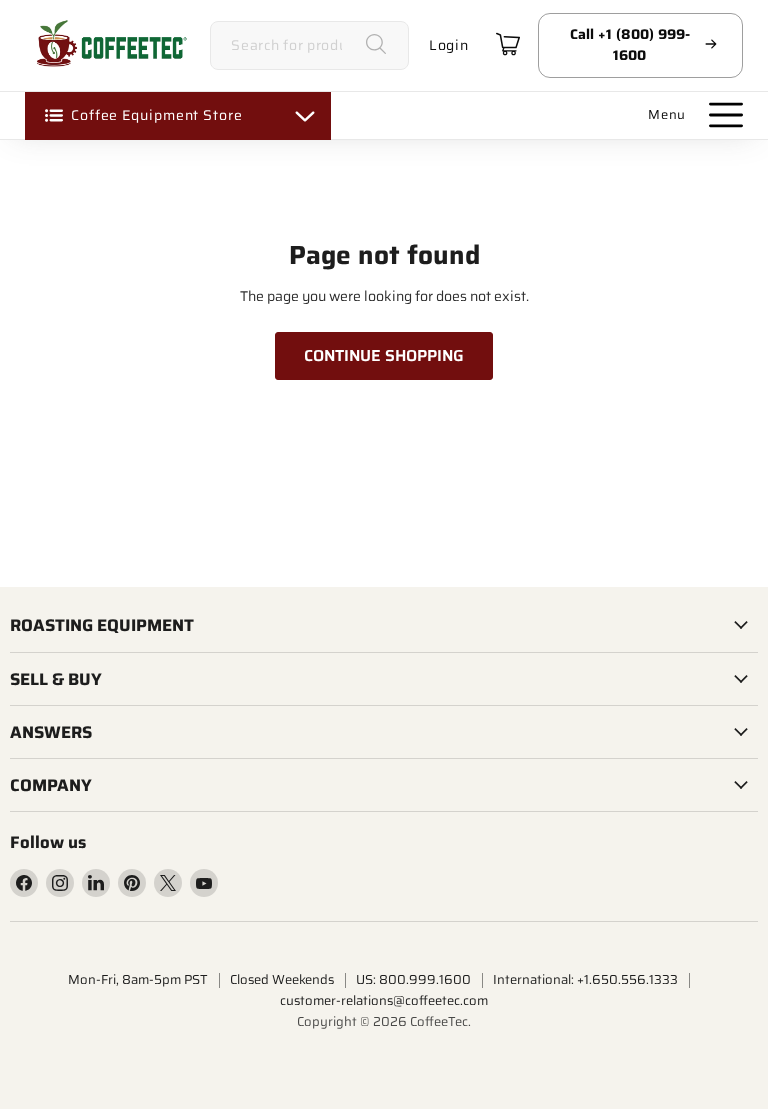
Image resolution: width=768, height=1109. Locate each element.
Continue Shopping (384, 355)
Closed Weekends (282, 979)
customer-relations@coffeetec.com (384, 1000)
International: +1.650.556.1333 (585, 979)
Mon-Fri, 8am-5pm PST (138, 979)
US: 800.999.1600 (413, 979)
